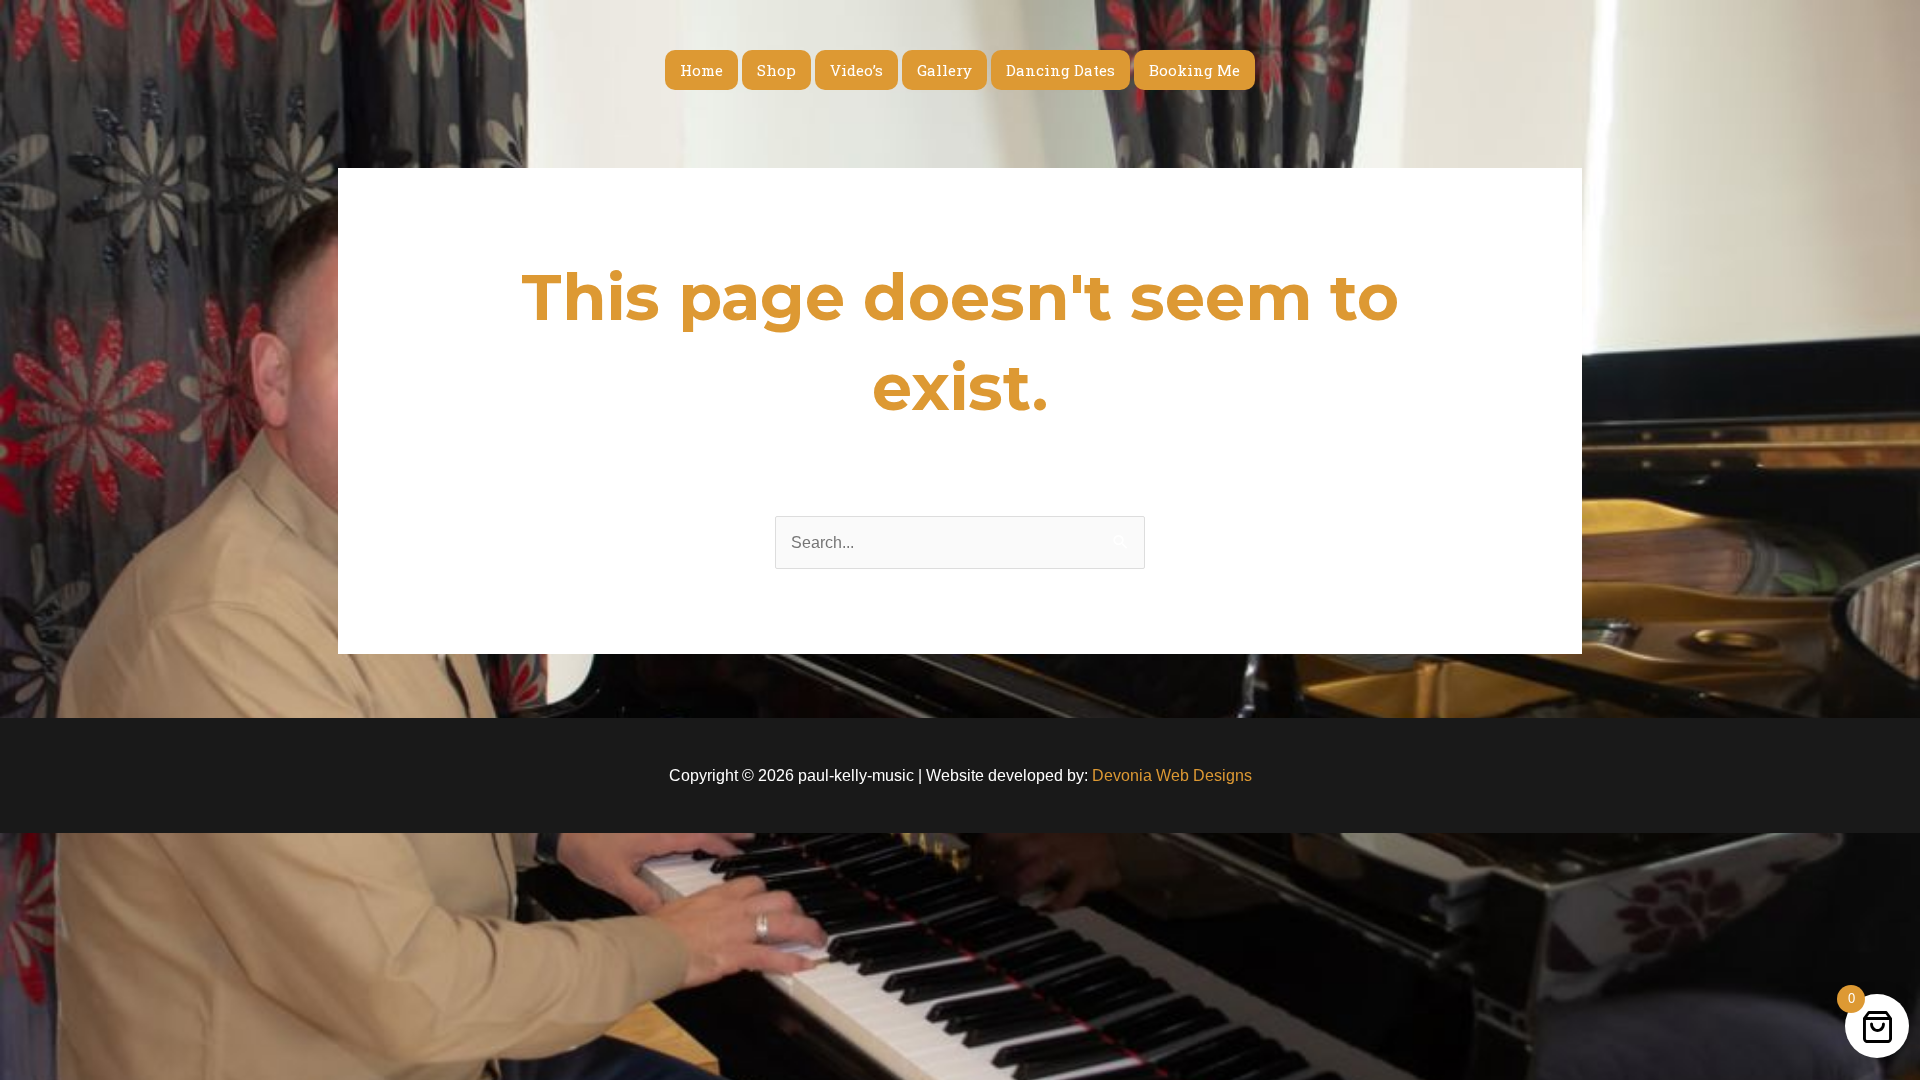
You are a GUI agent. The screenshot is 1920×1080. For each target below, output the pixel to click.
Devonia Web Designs (1170, 775)
